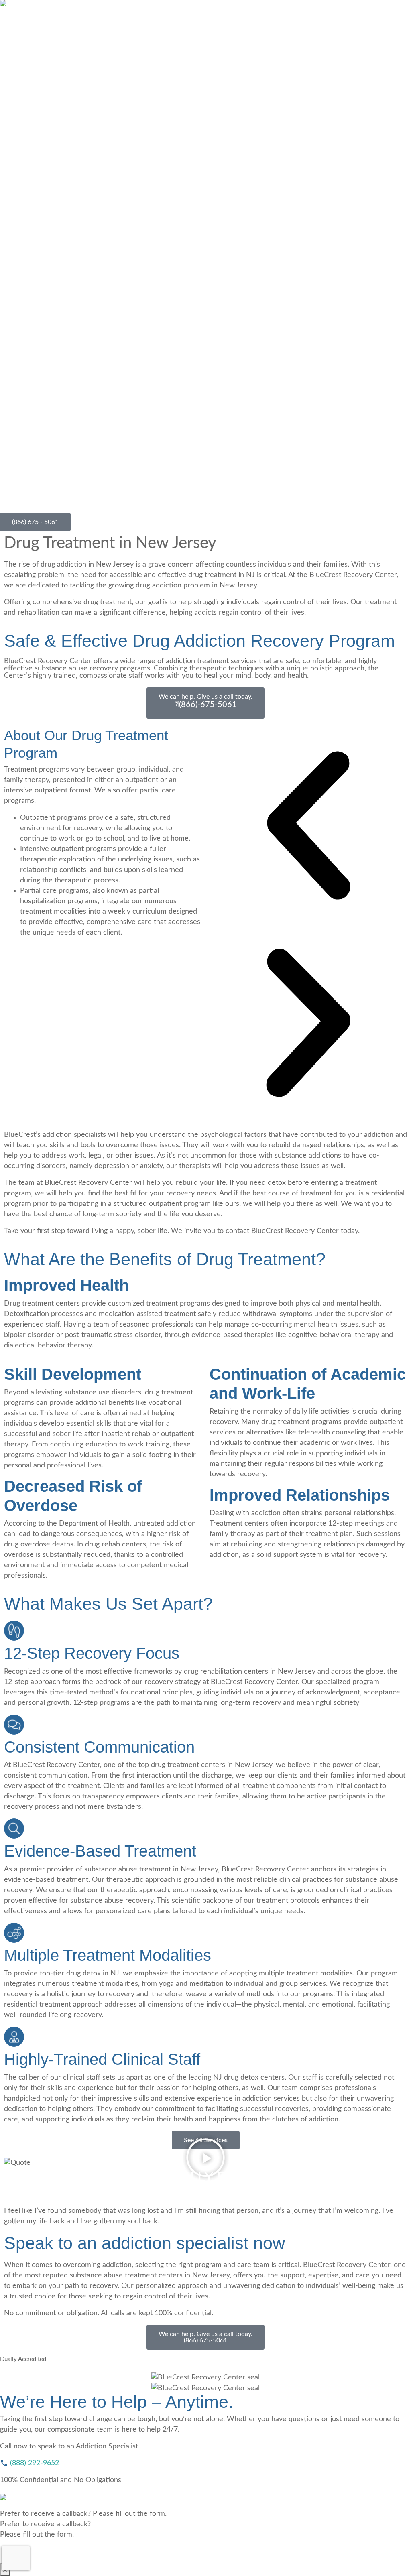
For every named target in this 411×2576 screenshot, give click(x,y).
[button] (308, 825)
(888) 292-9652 (34, 2463)
